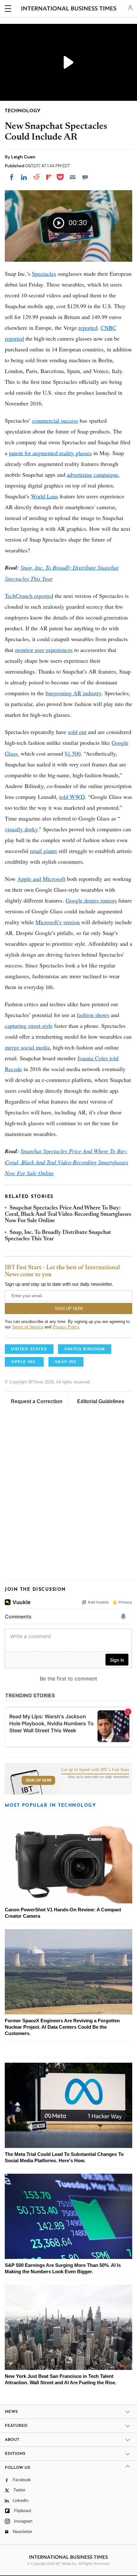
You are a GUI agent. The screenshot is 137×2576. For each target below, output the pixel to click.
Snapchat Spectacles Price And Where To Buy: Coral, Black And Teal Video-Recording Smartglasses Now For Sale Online (66, 1162)
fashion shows (93, 1015)
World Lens (44, 496)
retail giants (43, 851)
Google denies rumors (91, 900)
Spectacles (44, 274)
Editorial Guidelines (101, 1401)
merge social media (27, 1047)
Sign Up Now (38, 1780)
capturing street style (29, 1026)
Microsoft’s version (58, 922)
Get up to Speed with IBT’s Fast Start (95, 1770)
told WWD (72, 797)
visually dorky (21, 829)
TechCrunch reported (29, 596)
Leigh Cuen (23, 157)
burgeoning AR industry (73, 693)
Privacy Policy (66, 1327)
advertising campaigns (93, 474)
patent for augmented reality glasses (50, 453)
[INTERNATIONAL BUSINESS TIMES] (69, 10)
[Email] (73, 177)
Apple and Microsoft (41, 879)
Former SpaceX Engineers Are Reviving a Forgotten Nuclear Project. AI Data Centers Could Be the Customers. (62, 2027)
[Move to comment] (85, 177)
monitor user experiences (44, 650)
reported (88, 328)
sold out (77, 732)
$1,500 (73, 753)
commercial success (55, 420)
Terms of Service (28, 1327)
